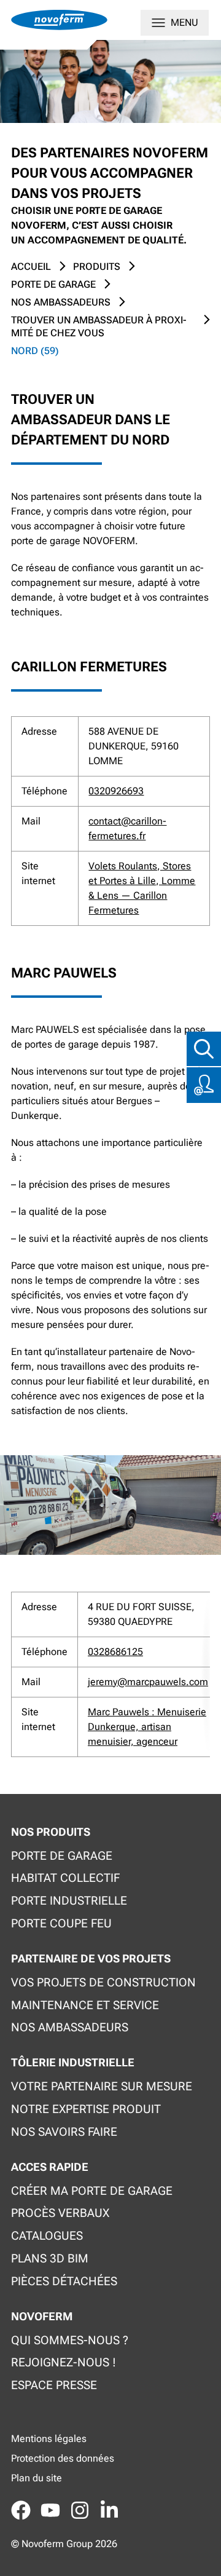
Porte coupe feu (61, 1923)
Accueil (31, 267)
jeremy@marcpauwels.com (148, 1682)
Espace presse (54, 2385)
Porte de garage (53, 284)
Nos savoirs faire (64, 2132)
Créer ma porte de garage (92, 2191)
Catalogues (47, 2236)
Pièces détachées (64, 2281)
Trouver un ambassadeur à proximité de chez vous (99, 326)
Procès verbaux (60, 2213)
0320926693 (116, 791)
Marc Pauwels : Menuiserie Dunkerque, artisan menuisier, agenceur (147, 1727)
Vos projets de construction (103, 1982)
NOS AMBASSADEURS (61, 302)
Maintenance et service (85, 2005)
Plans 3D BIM (50, 2258)
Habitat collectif (65, 1878)
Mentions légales (49, 2439)
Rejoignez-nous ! (64, 2362)
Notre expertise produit (86, 2109)
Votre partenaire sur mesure (102, 2086)
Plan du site (37, 2478)
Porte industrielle (69, 1901)
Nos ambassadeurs (70, 2027)
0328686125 (115, 1652)
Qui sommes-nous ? (70, 2340)
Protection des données (63, 2458)
